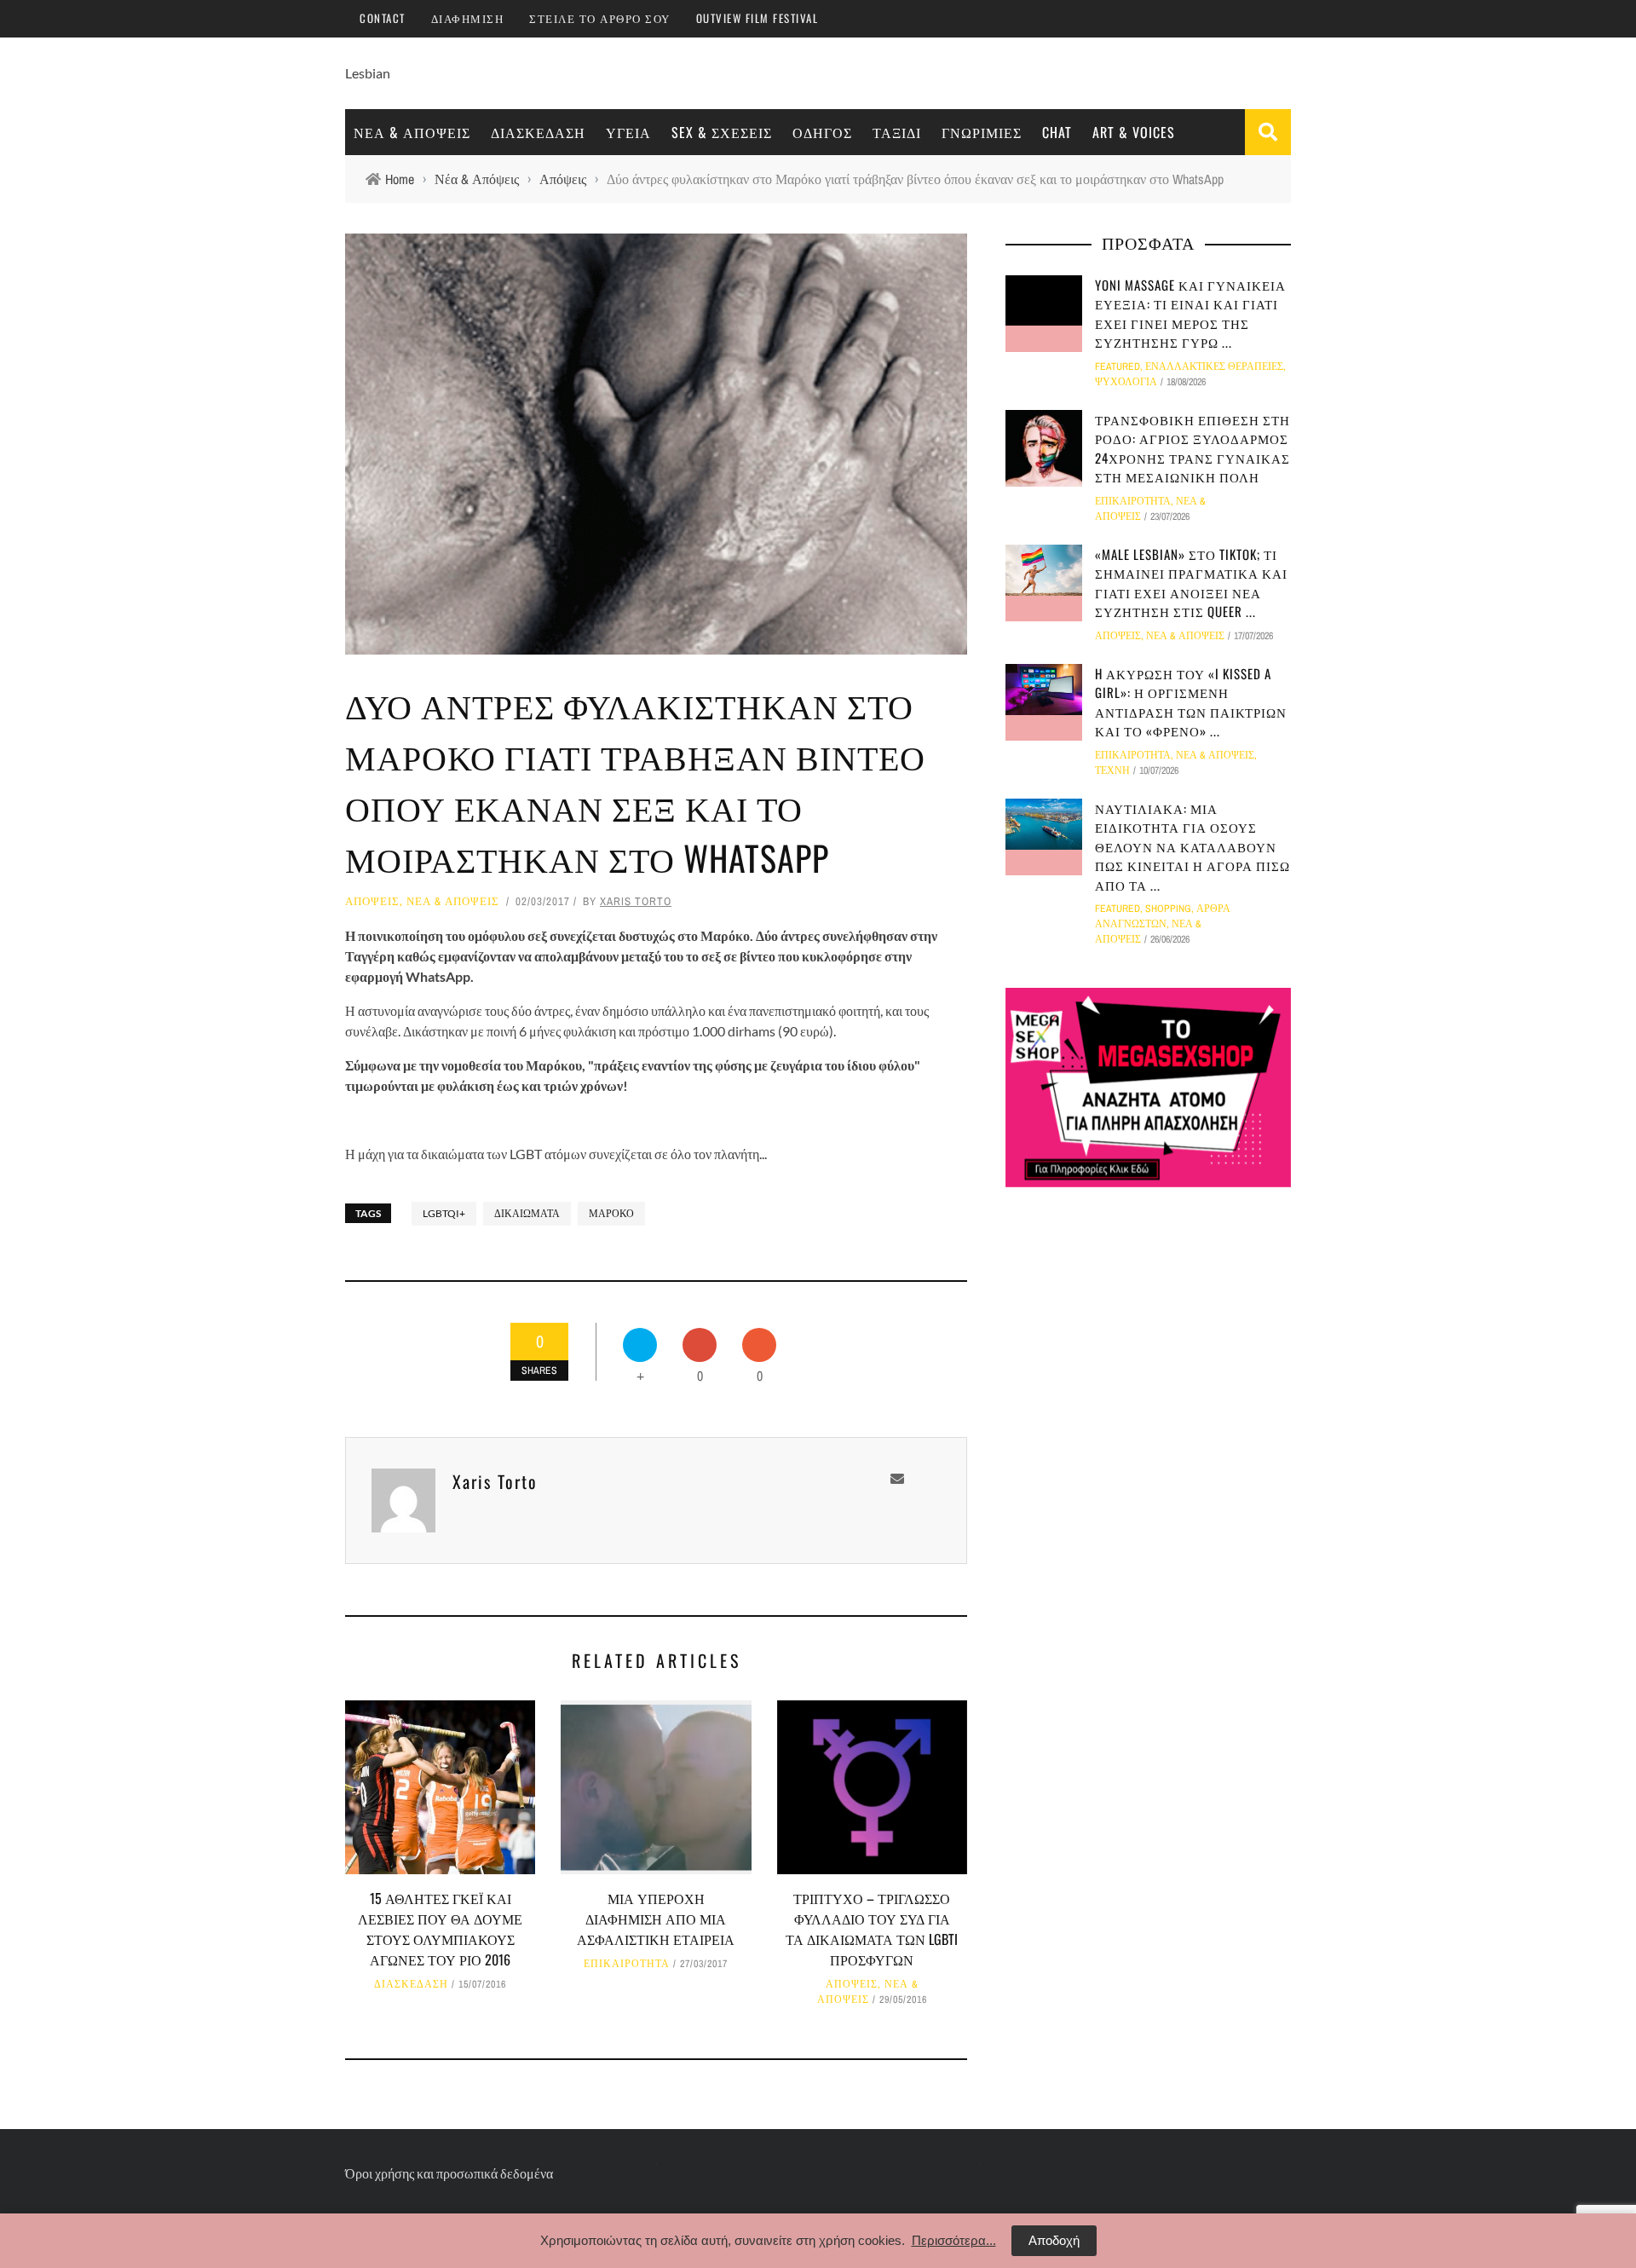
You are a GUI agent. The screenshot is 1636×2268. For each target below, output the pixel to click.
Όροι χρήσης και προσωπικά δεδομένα (449, 2173)
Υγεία (628, 132)
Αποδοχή (1054, 2240)
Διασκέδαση (538, 132)
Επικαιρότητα (627, 1964)
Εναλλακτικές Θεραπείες (1214, 366)
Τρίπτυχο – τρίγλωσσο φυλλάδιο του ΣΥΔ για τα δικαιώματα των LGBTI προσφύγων (872, 1929)
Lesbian (368, 73)
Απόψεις (372, 901)
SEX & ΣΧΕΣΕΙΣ (722, 132)
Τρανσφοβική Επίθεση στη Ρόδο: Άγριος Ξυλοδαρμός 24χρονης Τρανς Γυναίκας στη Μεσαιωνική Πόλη (1192, 448)
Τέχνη (1112, 770)
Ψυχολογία (1126, 382)
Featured (1118, 366)
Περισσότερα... (954, 2240)
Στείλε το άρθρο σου (600, 18)
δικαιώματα (527, 1213)
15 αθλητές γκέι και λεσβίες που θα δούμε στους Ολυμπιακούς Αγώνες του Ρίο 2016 (440, 1929)
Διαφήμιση (468, 18)
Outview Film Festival (758, 18)
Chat (1057, 132)
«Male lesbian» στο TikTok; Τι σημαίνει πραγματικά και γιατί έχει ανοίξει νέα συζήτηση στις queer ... (1191, 583)
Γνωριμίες (982, 132)
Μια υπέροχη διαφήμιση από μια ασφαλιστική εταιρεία (656, 1919)
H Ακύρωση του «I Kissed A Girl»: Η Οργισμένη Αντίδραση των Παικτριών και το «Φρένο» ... (1191, 702)
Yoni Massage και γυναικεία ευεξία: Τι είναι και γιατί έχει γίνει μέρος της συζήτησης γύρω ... (1190, 314)
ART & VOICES (1134, 132)
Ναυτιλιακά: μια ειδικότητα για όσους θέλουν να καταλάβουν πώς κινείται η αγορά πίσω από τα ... (1192, 846)
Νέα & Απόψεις (412, 132)
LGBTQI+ (444, 1213)
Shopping (1168, 909)
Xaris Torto (636, 901)
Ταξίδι (897, 132)
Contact (383, 18)
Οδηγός (822, 132)
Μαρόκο (611, 1213)
